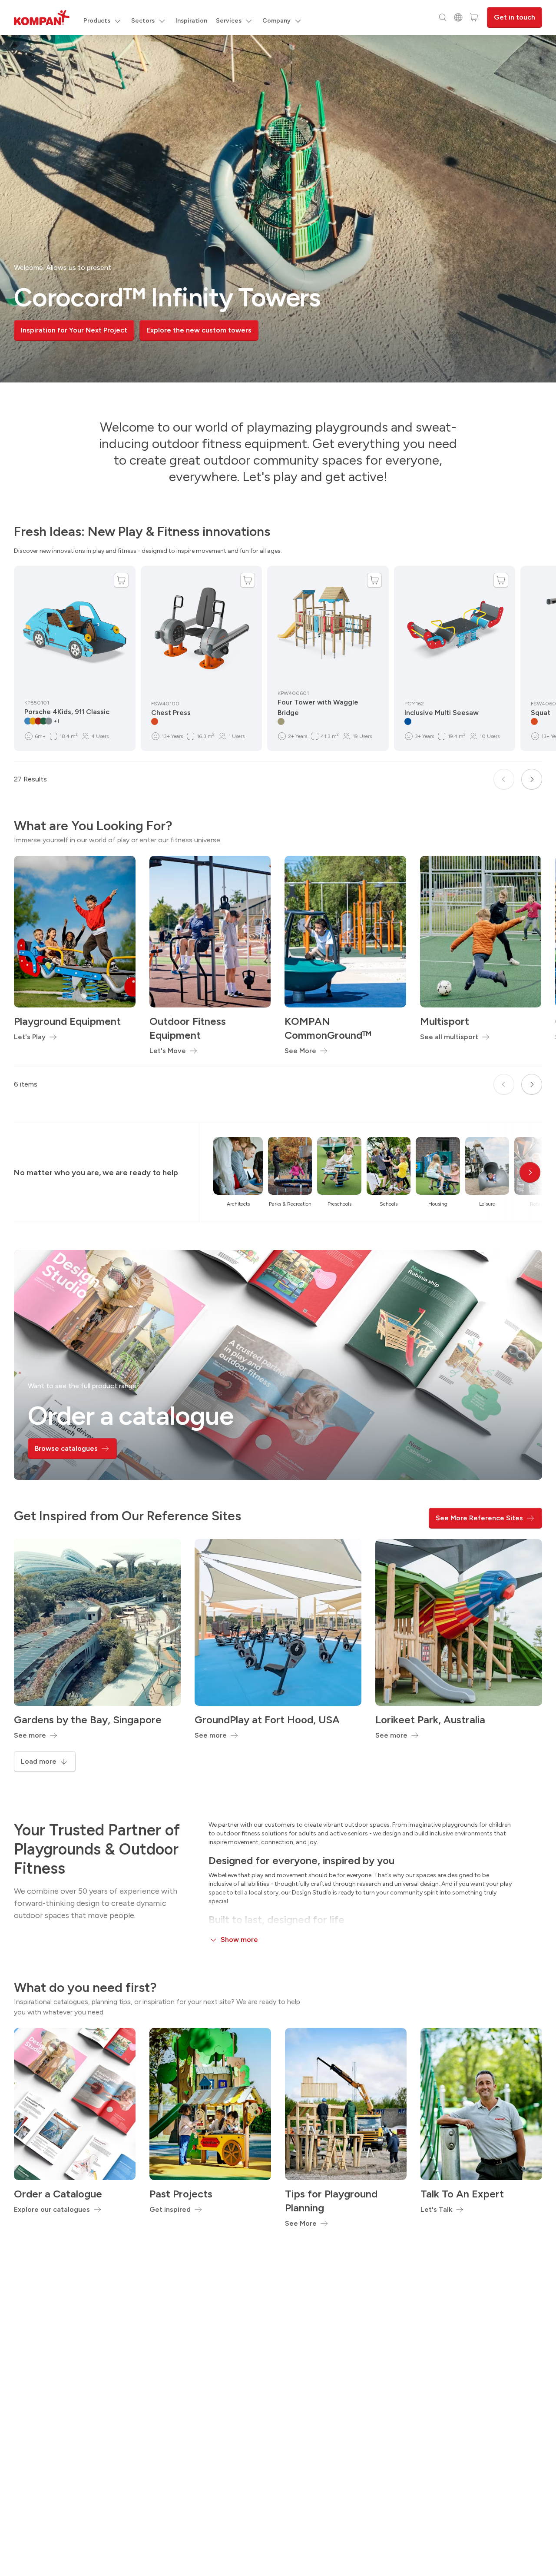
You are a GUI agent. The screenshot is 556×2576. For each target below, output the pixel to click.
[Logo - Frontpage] (42, 18)
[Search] (443, 17)
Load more (39, 1761)
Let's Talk (436, 2209)
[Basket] (474, 17)
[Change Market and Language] (458, 17)
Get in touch (515, 17)
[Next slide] (532, 779)
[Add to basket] (121, 580)
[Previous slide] (504, 779)
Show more (239, 1939)
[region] (278, 209)
